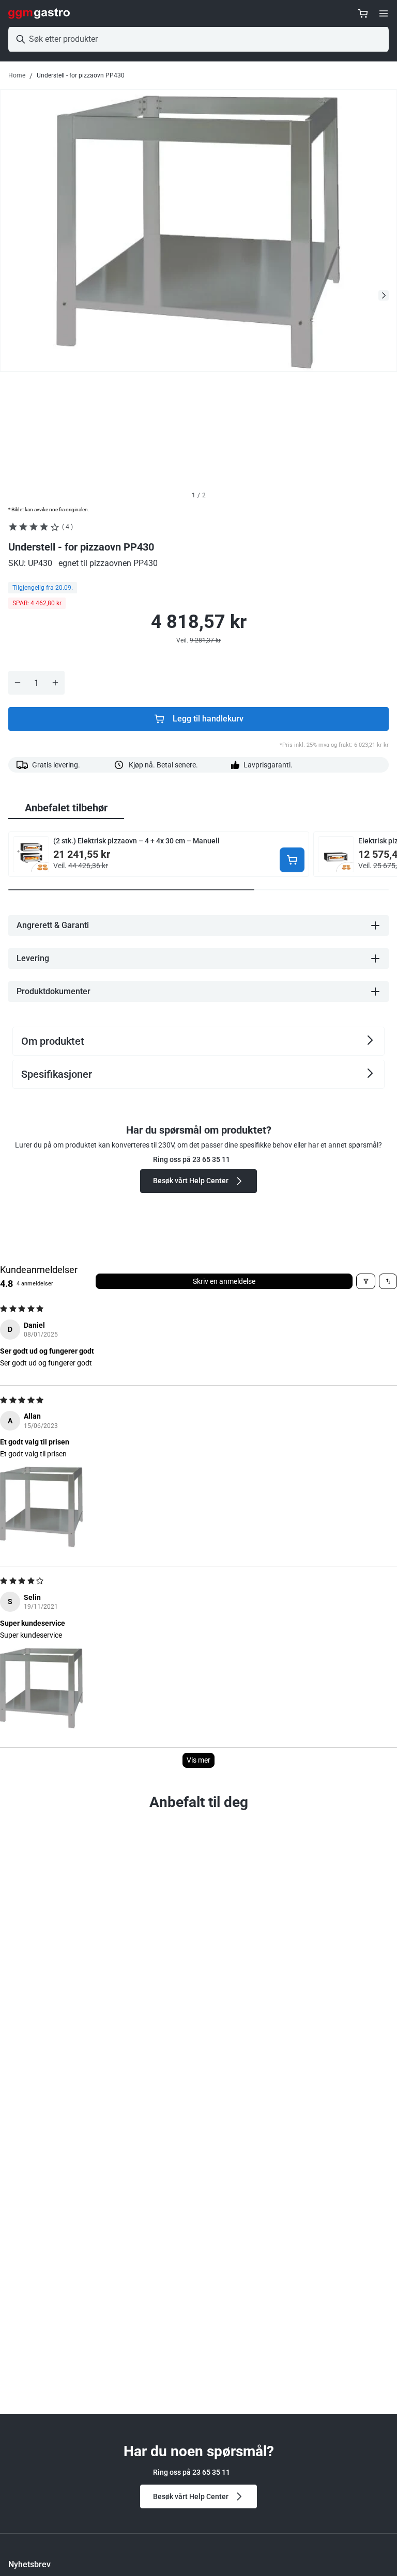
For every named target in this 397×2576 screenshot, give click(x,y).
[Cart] (363, 13)
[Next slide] (384, 295)
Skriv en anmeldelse (224, 1281)
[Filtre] (366, 1281)
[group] (66, 808)
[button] (41, 1506)
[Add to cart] (292, 860)
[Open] (384, 13)
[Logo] (39, 13)
